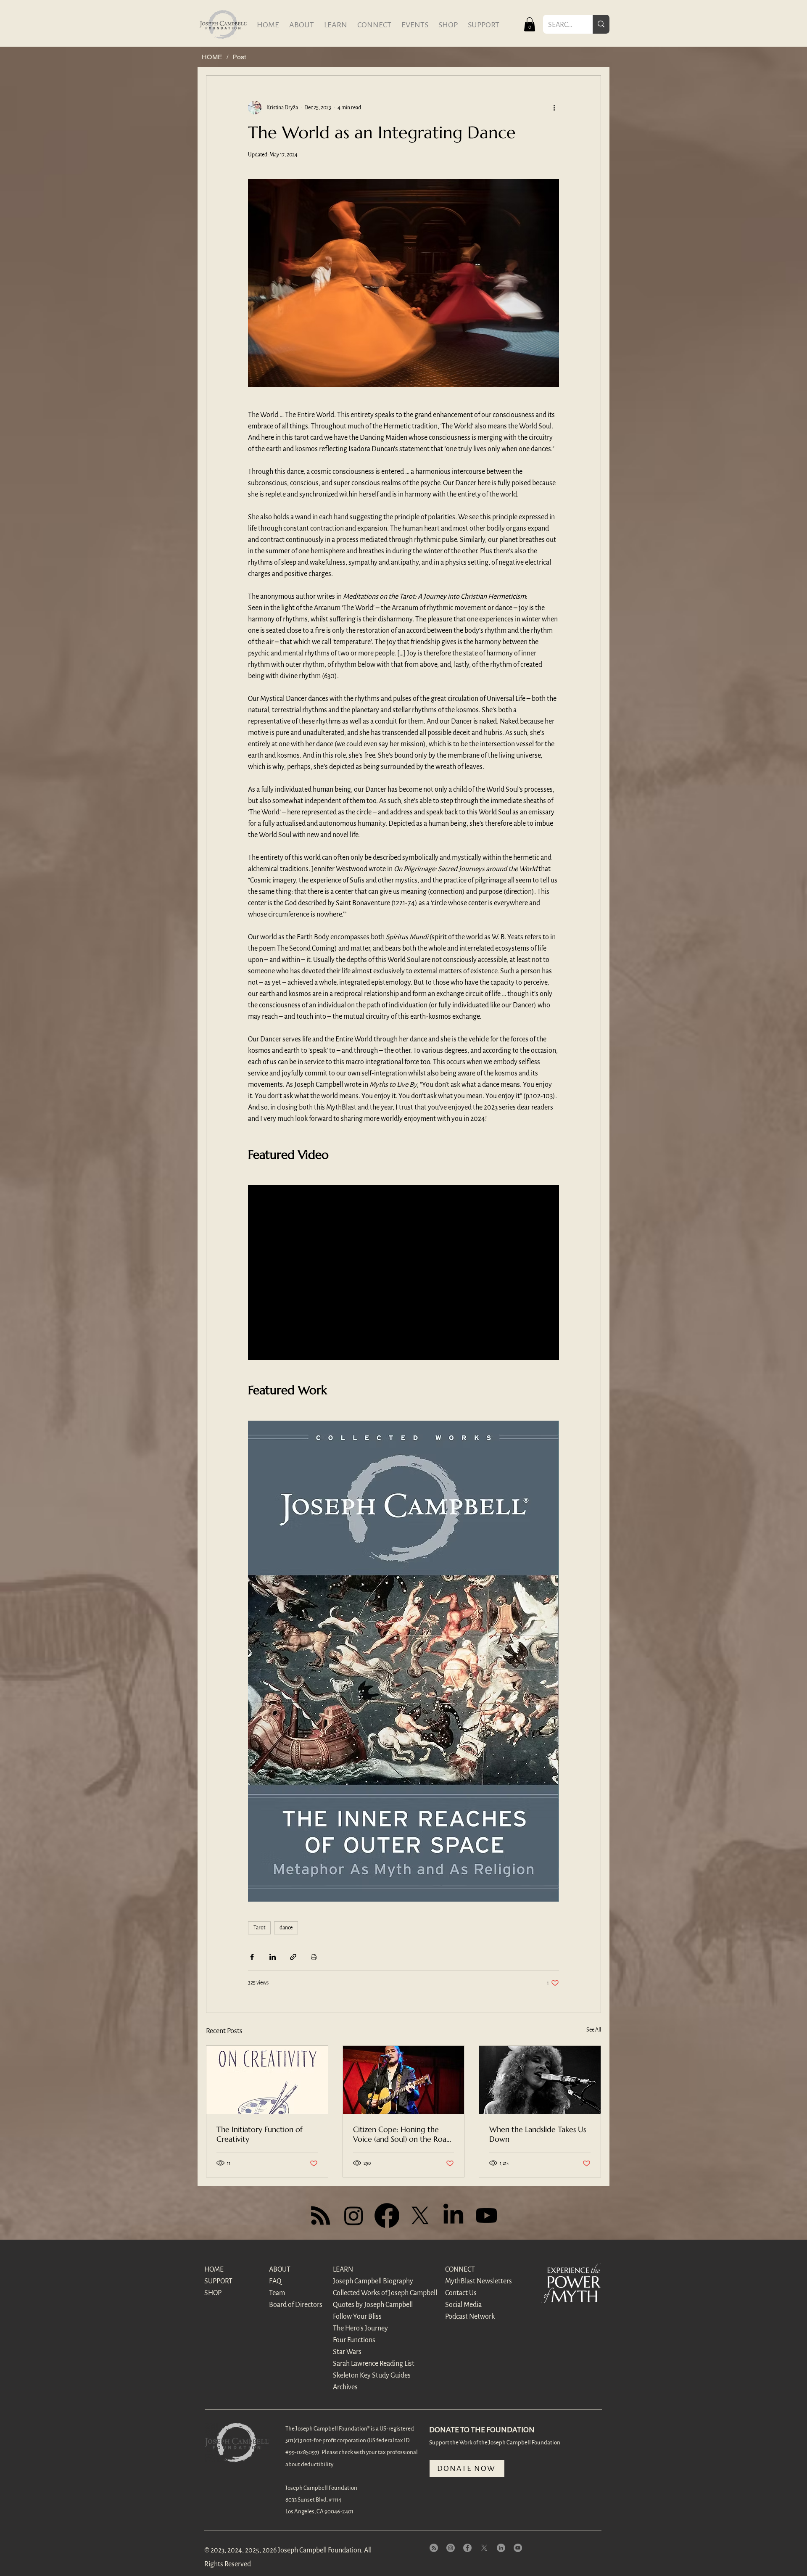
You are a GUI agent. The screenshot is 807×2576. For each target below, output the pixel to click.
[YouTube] (518, 2548)
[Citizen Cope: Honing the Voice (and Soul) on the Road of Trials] (404, 2080)
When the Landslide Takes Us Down (538, 2134)
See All (594, 2030)
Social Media (463, 2305)
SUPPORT (218, 2281)
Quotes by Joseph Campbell (363, 2305)
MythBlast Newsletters (475, 2281)
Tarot (259, 1928)
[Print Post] (314, 1957)
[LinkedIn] (453, 2215)
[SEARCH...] (601, 24)
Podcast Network (470, 2317)
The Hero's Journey (360, 2328)
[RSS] (320, 2215)
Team (277, 2293)
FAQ (275, 2281)
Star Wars (347, 2352)
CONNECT (460, 2270)
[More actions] (554, 108)
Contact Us (461, 2293)
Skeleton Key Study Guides (363, 2375)
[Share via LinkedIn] (273, 1957)
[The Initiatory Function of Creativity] (267, 2080)
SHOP (213, 2293)
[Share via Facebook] (252, 1957)
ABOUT (280, 2270)
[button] (530, 24)
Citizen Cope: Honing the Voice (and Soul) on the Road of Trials (402, 2134)
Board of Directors (296, 2305)
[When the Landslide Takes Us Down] (540, 2080)
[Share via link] (293, 1957)
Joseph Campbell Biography (363, 2281)
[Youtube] (487, 2215)
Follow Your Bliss (357, 2317)
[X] (420, 2215)
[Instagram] (354, 2215)
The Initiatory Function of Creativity (260, 2134)
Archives (345, 2387)
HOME (214, 2270)
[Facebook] (387, 2215)
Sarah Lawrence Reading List (363, 2364)
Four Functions (354, 2340)
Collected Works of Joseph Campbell (363, 2293)
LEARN (343, 2270)
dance (286, 1928)
